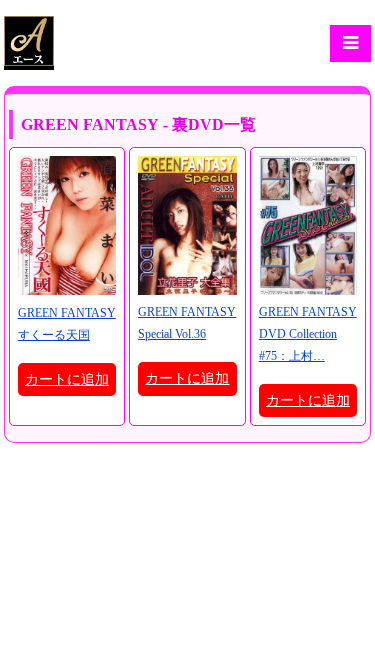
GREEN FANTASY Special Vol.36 (187, 323)
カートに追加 (67, 379)
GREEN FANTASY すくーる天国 (67, 324)
